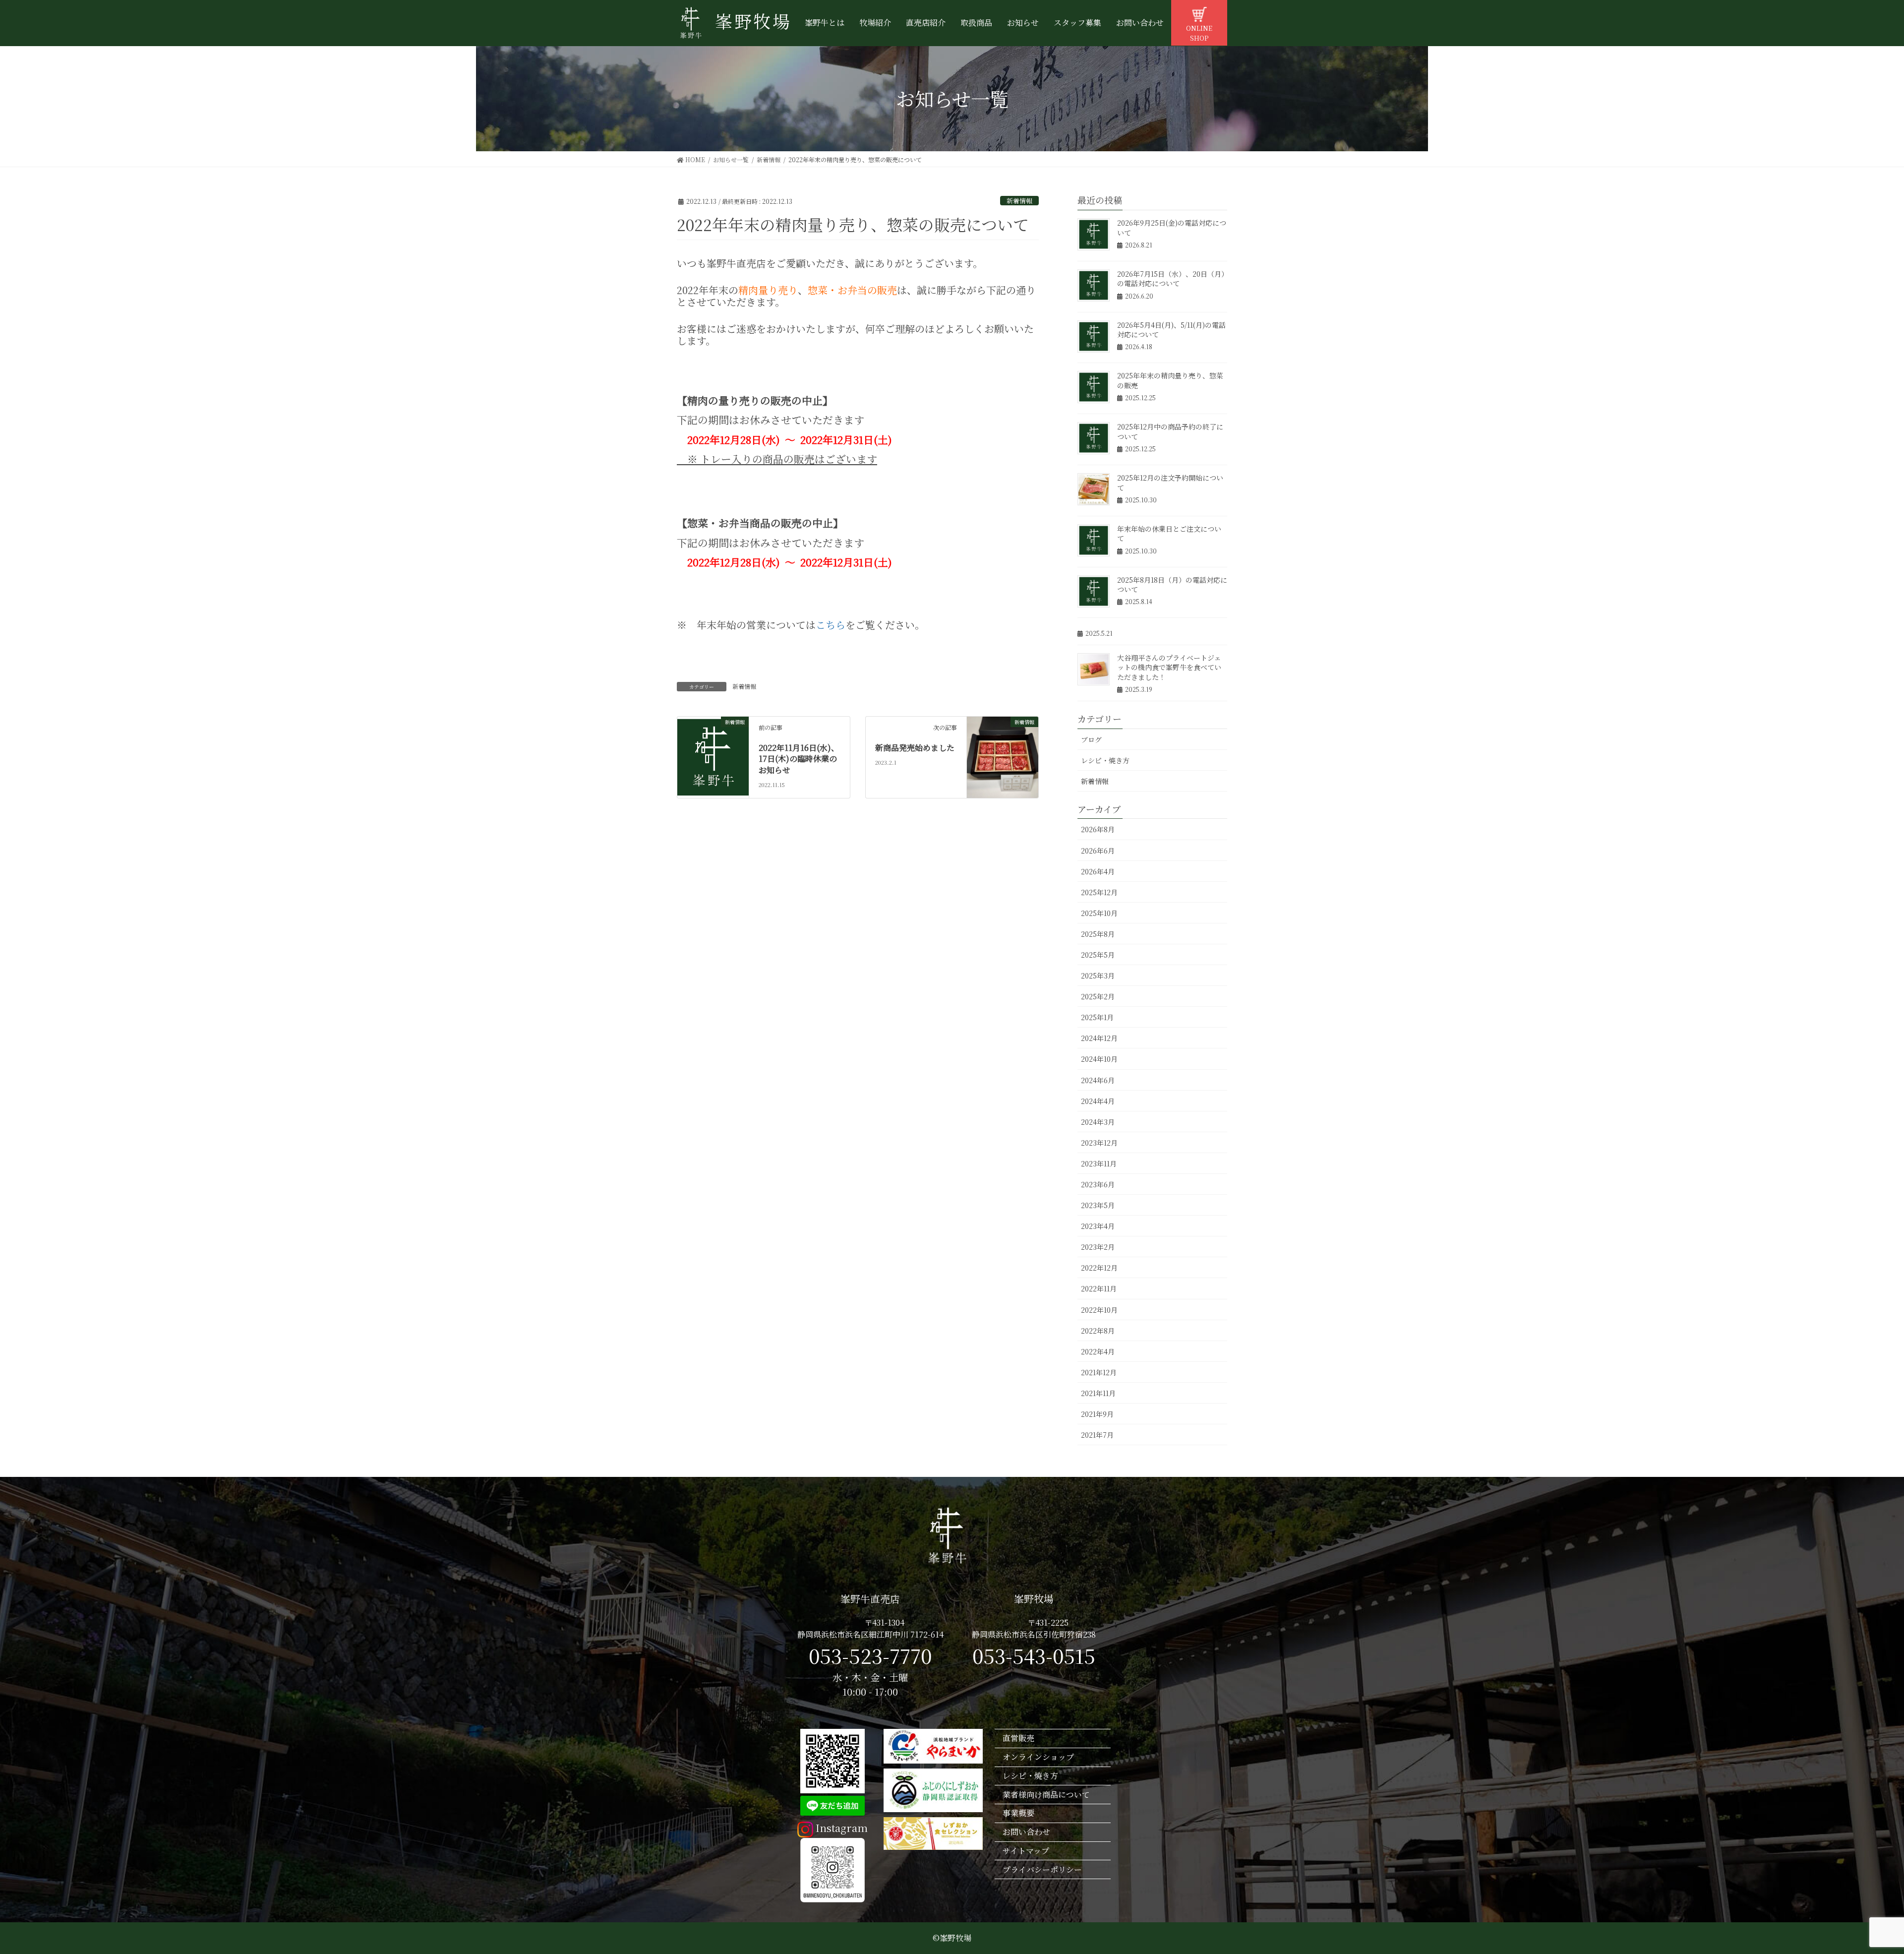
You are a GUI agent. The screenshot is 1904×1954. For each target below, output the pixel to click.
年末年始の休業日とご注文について (1169, 534)
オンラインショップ (1038, 1757)
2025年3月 (1098, 976)
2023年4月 (1098, 1226)
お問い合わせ (1140, 23)
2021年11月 (1098, 1393)
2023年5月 (1098, 1205)
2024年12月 (1099, 1038)
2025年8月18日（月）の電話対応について (1172, 585)
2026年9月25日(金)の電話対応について (1172, 228)
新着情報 (1019, 201)
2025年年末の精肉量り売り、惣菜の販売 (1170, 380)
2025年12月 (1099, 892)
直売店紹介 (926, 23)
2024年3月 (1098, 1122)
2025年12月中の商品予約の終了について (1170, 431)
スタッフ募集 (1077, 23)
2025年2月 (1098, 996)
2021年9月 (1097, 1414)
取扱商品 (976, 23)
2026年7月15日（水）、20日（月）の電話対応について (1171, 279)
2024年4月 (1098, 1101)
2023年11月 (1099, 1163)
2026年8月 (1098, 829)
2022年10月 (1099, 1310)
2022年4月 (1098, 1351)
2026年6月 (1098, 851)
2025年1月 (1097, 1017)
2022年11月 (1099, 1288)
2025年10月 (1099, 913)
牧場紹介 (875, 23)
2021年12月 (1099, 1372)
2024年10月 (1099, 1059)
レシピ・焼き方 (1105, 760)
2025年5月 (1098, 955)
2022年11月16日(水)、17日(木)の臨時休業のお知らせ (799, 759)
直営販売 (1018, 1738)
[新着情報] (713, 756)
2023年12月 (1099, 1143)
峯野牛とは (825, 23)
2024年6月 (1098, 1080)
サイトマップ (1026, 1851)
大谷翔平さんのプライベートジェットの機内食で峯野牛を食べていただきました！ (1169, 667)
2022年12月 (1099, 1268)
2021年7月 (1097, 1435)
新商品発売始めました (915, 748)
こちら (831, 625)
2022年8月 (1098, 1331)
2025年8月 (1098, 934)
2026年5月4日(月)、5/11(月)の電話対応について (1171, 330)
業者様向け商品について (1046, 1795)
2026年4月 (1098, 871)
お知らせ (1023, 23)
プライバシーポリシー (1042, 1869)
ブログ (1091, 739)
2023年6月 (1098, 1184)
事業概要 (1018, 1813)
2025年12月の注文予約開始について (1170, 483)
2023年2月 (1098, 1247)
